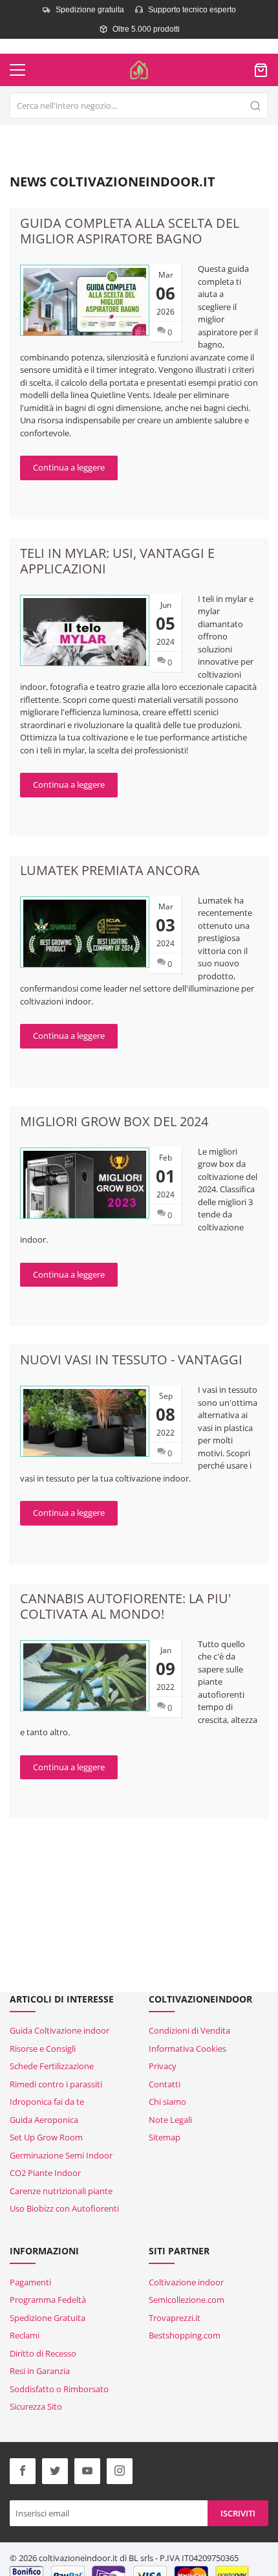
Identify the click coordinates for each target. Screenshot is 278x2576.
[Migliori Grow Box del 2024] (85, 1183)
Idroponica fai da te (47, 2102)
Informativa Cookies (187, 2049)
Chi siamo (167, 2102)
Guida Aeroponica (44, 2120)
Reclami (25, 2335)
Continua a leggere (69, 467)
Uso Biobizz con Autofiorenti (64, 2208)
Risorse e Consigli (43, 2049)
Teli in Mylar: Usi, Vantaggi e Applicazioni (117, 561)
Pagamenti (30, 2282)
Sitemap (165, 2137)
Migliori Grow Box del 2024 (114, 1121)
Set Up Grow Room (46, 2137)
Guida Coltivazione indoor (59, 2030)
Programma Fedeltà (48, 2300)
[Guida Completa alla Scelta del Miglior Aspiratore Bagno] (85, 302)
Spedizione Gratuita (48, 2318)
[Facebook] (23, 2471)
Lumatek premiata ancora (110, 870)
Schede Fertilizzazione (52, 2066)
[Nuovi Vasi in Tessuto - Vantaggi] (85, 1424)
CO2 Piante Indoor (45, 2173)
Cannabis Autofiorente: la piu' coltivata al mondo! (125, 1606)
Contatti (165, 2084)
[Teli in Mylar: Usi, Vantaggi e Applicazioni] (85, 632)
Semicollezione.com (187, 2300)
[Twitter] (55, 2471)
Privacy (163, 2066)
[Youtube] (87, 2471)
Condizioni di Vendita (189, 2030)
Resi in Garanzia (40, 2371)
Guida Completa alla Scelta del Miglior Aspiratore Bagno (130, 231)
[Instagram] (120, 2471)
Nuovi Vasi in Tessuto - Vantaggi (131, 1360)
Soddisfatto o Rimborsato (59, 2389)
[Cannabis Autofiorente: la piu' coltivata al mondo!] (85, 1678)
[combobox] (139, 105)
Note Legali (170, 2120)
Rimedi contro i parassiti (56, 2084)
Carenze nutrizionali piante (61, 2191)
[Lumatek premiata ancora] (85, 934)
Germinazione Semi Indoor (61, 2155)
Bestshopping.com (185, 2335)
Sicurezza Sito (36, 2406)
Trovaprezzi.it (175, 2318)
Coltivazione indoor (186, 2282)
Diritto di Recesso (43, 2353)
